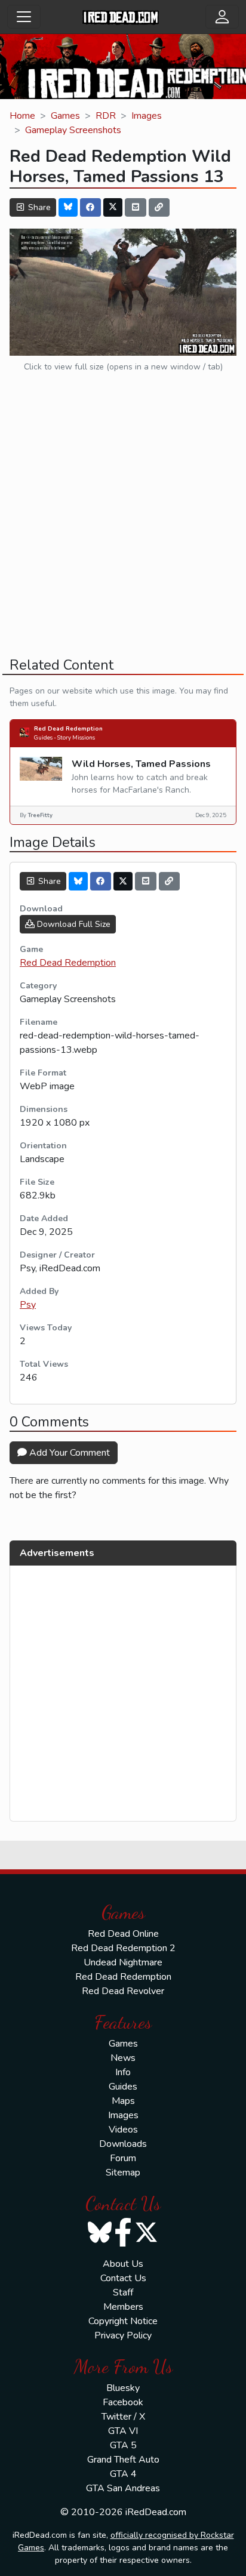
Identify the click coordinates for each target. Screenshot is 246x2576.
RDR (106, 116)
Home (22, 116)
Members (123, 2307)
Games (65, 116)
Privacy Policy (123, 2335)
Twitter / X (123, 2417)
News (123, 2058)
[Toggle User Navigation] (222, 17)
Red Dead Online (123, 1934)
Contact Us (123, 2278)
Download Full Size (73, 924)
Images (147, 116)
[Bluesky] (68, 207)
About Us (123, 2264)
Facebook (123, 2402)
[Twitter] (113, 207)
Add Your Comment (68, 1453)
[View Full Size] (123, 291)
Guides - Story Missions (64, 737)
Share (38, 207)
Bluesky (123, 2388)
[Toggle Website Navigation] (24, 17)
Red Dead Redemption (68, 728)
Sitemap (123, 2173)
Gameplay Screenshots (73, 130)
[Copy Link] (159, 207)
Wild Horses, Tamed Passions (141, 764)
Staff (123, 2292)
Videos (123, 2130)
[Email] (136, 207)
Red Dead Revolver (123, 1991)
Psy (28, 1305)
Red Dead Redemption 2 (123, 1948)
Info (123, 2072)
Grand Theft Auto (123, 2460)
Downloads (123, 2144)
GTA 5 (123, 2445)
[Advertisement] (123, 525)
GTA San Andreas (123, 2488)
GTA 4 (123, 2474)
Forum (123, 2158)
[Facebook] (91, 207)
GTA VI (123, 2431)
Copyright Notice (123, 2321)
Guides (123, 2087)
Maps (123, 2101)
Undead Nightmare (123, 1962)
